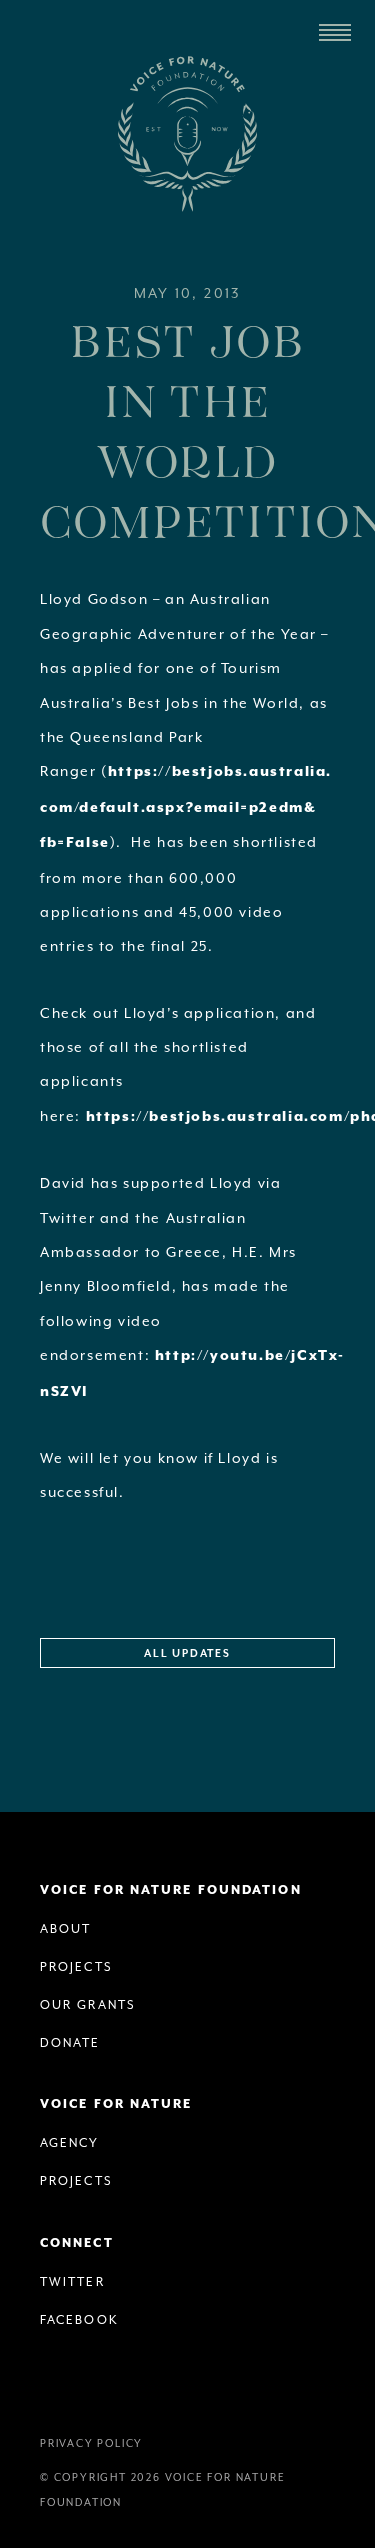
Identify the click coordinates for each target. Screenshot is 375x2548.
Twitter (72, 2282)
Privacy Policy (91, 2443)
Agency (70, 2143)
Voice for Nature (116, 2104)
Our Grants (88, 2005)
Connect (77, 2243)
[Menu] (335, 32)
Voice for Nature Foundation (188, 134)
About (66, 1929)
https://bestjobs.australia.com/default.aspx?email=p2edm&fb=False (186, 807)
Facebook (79, 2320)
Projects (76, 1967)
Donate (70, 2043)
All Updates (187, 1654)
